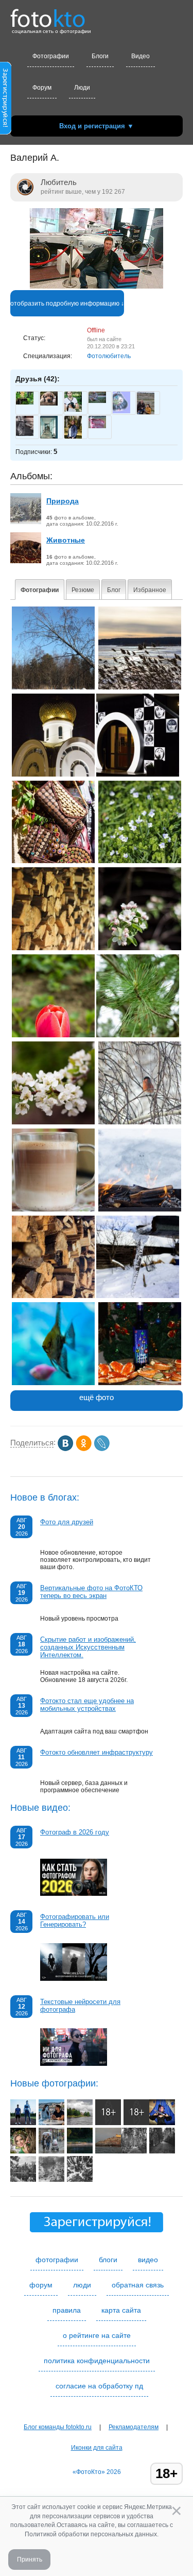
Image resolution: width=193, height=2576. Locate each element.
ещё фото (97, 1397)
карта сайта (121, 2310)
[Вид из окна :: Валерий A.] (140, 1122)
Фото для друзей (67, 1522)
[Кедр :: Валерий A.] (138, 1035)
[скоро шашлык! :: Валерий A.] (140, 1209)
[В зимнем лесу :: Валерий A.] (53, 687)
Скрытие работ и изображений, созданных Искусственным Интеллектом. (88, 1647)
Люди (82, 88)
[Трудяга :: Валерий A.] (140, 948)
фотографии (57, 2260)
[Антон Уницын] (73, 410)
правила (67, 2310)
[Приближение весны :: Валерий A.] (138, 1296)
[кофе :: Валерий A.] (53, 1209)
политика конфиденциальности (97, 2361)
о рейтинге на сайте (97, 2335)
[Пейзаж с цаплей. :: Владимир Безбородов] (80, 2151)
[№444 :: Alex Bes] (162, 2151)
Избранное (150, 590)
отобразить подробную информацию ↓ (67, 304)
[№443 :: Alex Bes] (23, 2180)
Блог (114, 590)
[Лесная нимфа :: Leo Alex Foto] (23, 2151)
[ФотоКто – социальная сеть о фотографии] (48, 14)
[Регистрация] (6, 132)
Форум (42, 88)
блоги (108, 2260)
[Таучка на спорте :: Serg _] (23, 2123)
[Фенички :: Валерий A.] (53, 861)
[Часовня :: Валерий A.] (53, 775)
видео (148, 2260)
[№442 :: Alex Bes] (51, 2180)
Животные (66, 540)
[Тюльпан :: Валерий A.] (53, 1035)
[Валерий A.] (97, 287)
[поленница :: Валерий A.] (53, 948)
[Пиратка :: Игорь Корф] (162, 2123)
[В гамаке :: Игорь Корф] (108, 2123)
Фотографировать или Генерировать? (75, 1921)
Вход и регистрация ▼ (97, 126)
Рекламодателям (134, 2427)
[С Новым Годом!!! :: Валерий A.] (140, 1383)
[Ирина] (121, 411)
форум (41, 2285)
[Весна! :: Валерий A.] (53, 1122)
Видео (141, 56)
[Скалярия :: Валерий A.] (53, 1383)
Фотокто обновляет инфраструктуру (97, 1752)
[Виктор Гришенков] (97, 401)
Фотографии (51, 56)
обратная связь (138, 2285)
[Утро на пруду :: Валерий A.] (140, 687)
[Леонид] (49, 403)
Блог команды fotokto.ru (58, 2427)
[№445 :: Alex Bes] (134, 2151)
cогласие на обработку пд (99, 2386)
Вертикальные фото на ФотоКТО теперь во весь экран (91, 1592)
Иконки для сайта (97, 2448)
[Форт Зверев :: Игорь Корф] (80, 2123)
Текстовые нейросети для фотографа (80, 2006)
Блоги (100, 56)
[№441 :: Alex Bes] (80, 2180)
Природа (63, 501)
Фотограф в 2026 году (75, 1832)
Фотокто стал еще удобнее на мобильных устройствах (87, 1705)
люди (82, 2285)
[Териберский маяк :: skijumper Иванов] (108, 2151)
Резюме (83, 590)
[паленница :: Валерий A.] (53, 1296)
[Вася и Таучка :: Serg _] (51, 2123)
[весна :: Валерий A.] (140, 861)
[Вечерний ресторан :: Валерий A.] (138, 775)
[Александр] (25, 402)
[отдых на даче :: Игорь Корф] (136, 2123)
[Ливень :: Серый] (51, 2151)
